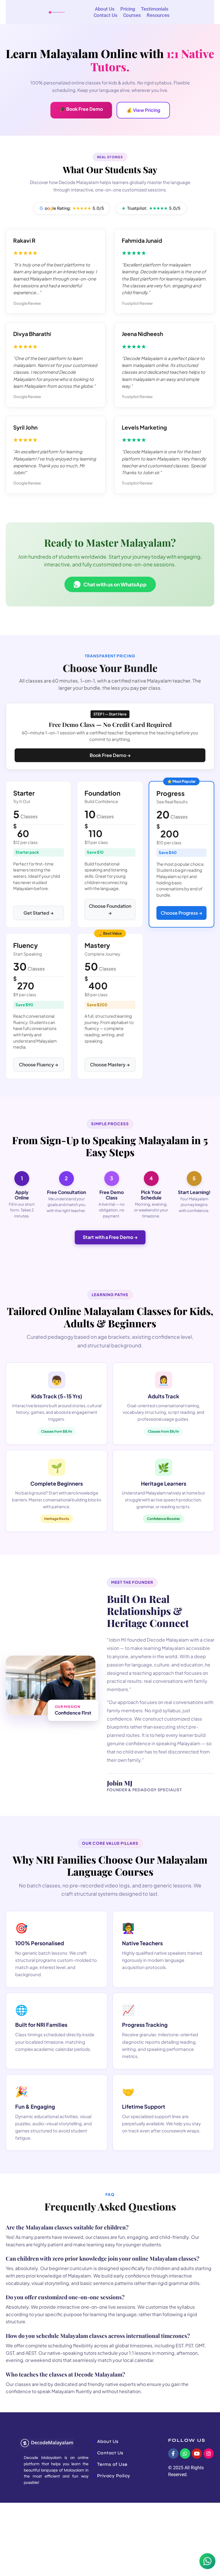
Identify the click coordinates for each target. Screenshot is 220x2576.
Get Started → (39, 913)
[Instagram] (209, 2454)
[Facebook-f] (173, 2454)
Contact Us (106, 15)
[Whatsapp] (185, 2454)
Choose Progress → (181, 913)
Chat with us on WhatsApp (115, 584)
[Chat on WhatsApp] (207, 2562)
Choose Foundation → (110, 909)
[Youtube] (197, 2454)
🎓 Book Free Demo (81, 109)
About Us (105, 9)
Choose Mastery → (110, 1064)
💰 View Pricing (143, 110)
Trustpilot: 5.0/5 (151, 208)
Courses (132, 15)
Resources (158, 15)
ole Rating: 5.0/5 (72, 208)
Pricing (128, 9)
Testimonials (155, 9)
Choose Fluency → (39, 1064)
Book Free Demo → (110, 755)
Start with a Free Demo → (110, 1237)
